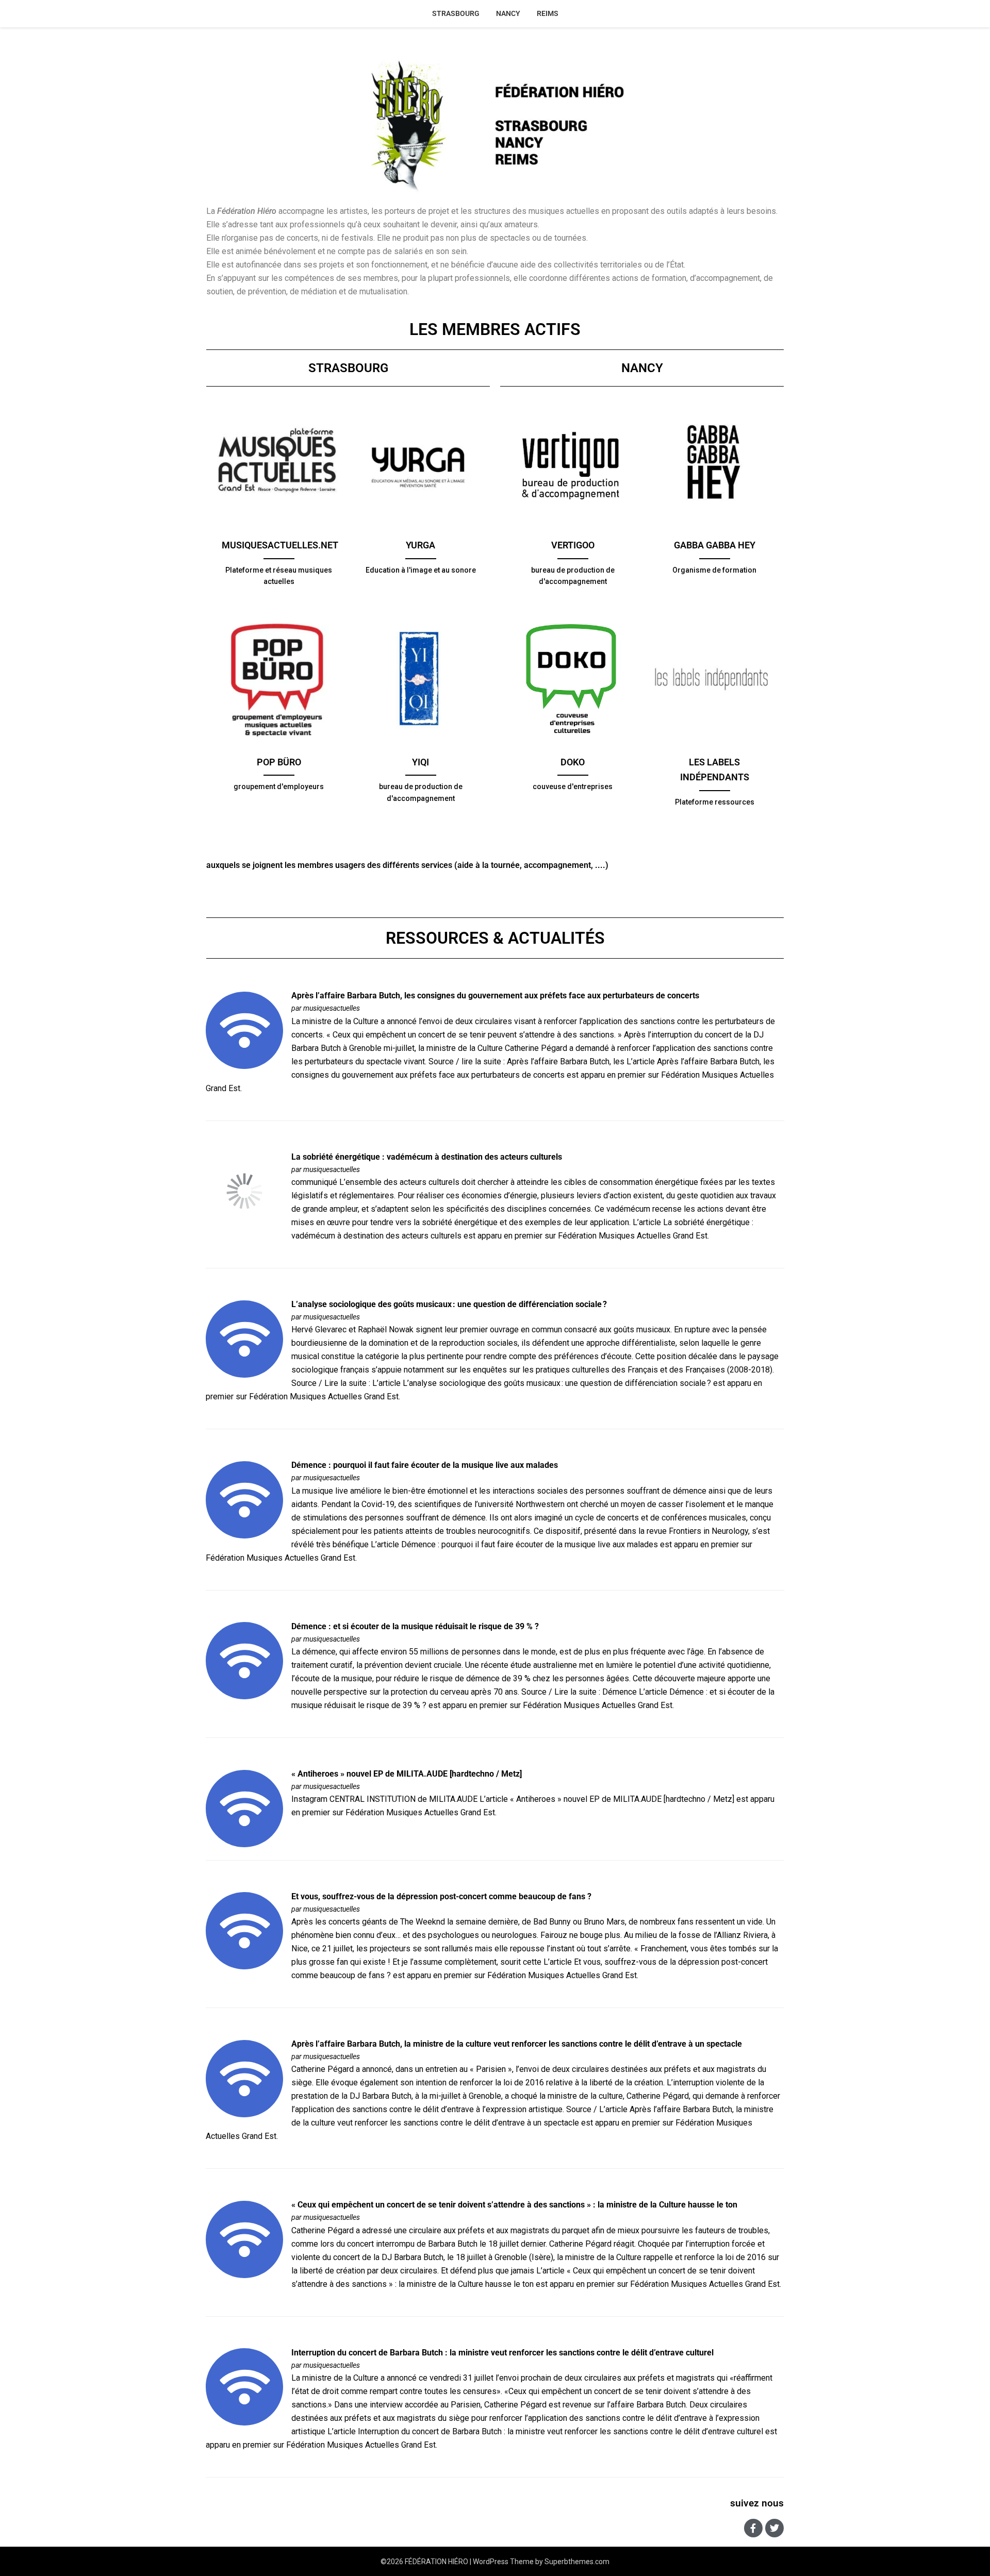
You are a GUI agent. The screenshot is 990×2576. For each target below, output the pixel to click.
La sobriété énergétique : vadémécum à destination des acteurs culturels (427, 1157)
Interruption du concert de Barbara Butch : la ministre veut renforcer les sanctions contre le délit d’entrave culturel (502, 2353)
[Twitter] (774, 2528)
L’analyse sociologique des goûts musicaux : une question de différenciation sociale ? (449, 1304)
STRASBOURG (456, 13)
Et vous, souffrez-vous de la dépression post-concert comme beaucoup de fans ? (441, 1896)
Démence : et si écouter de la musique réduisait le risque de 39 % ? (415, 1626)
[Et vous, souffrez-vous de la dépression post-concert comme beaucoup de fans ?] (244, 1930)
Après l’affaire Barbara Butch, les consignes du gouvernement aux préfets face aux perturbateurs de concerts (495, 996)
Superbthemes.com (577, 2562)
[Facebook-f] (753, 2528)
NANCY (508, 13)
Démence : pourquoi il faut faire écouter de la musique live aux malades (425, 1465)
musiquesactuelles (332, 1008)
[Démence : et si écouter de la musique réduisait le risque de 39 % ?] (244, 1660)
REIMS (548, 13)
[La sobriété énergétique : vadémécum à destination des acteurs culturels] (244, 1191)
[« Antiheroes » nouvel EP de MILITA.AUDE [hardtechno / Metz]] (244, 1808)
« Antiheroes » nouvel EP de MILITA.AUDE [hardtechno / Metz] (407, 1774)
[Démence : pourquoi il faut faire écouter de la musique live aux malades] (244, 1499)
